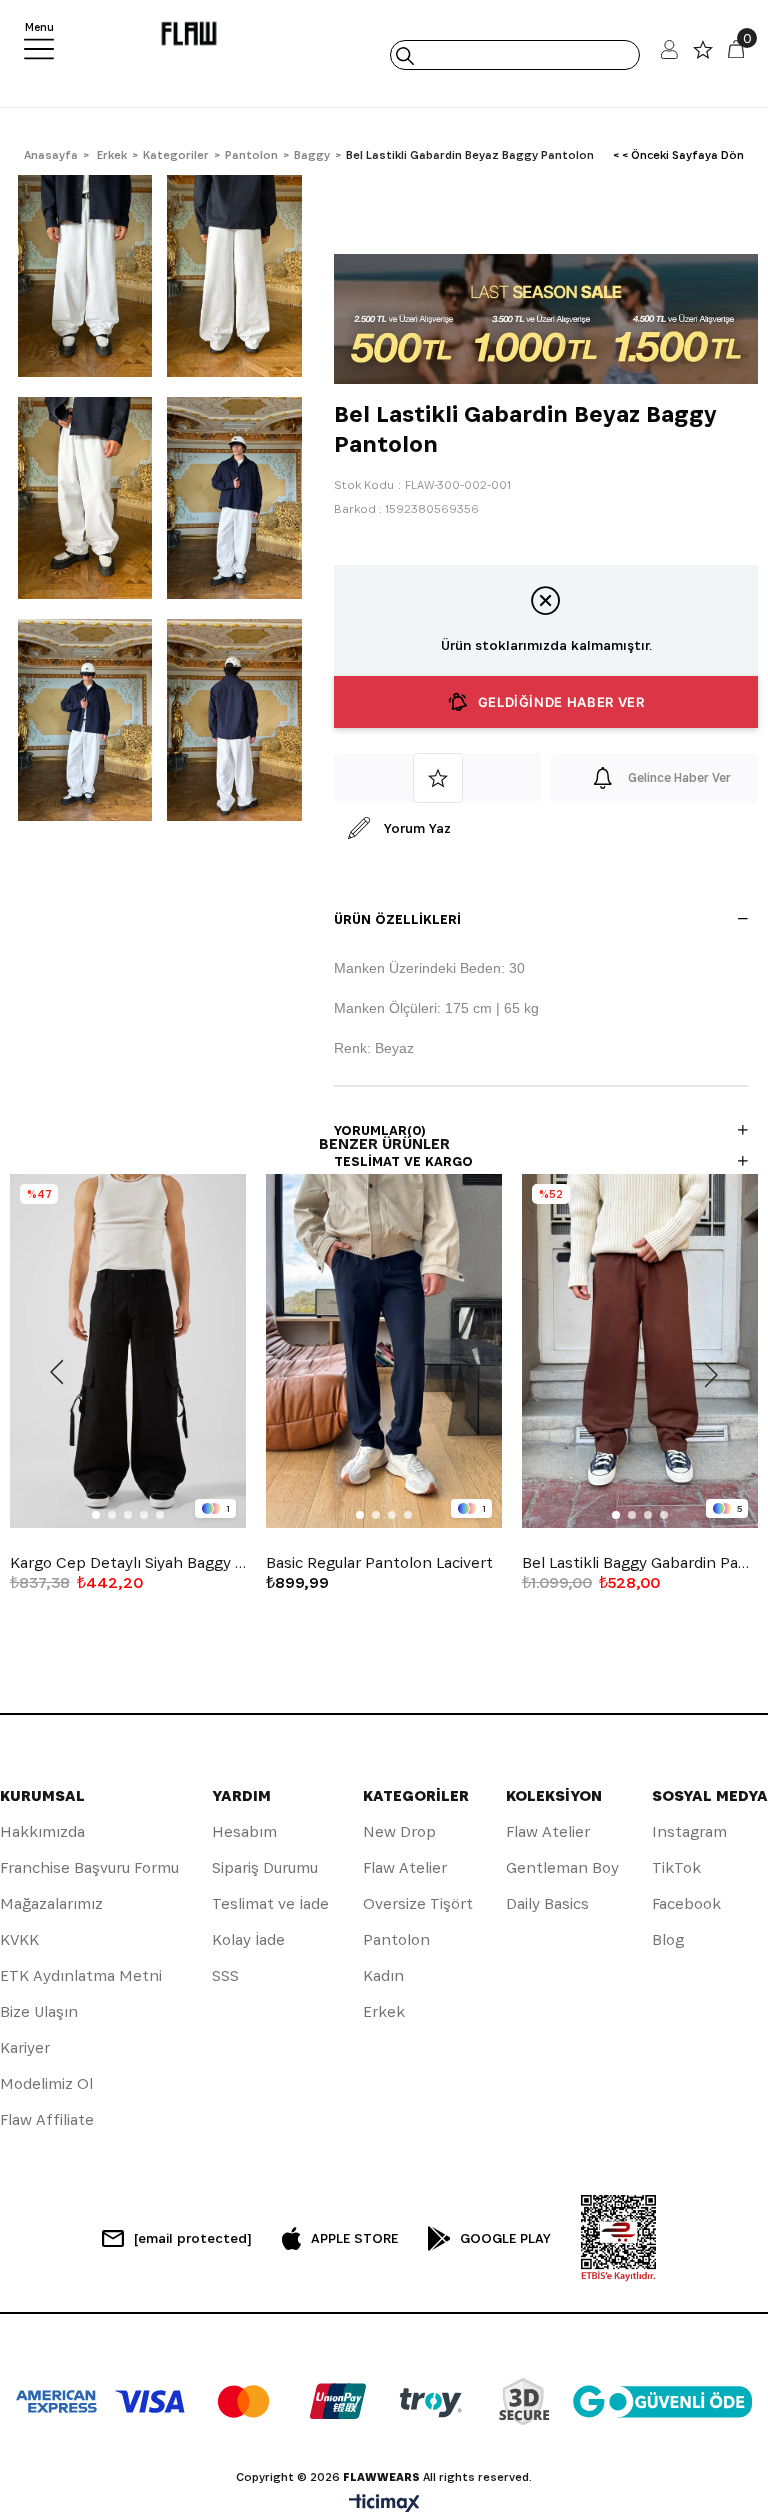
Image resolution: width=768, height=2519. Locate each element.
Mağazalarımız (51, 1903)
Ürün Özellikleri (397, 919)
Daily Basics (547, 1903)
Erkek (384, 2011)
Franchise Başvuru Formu (89, 1867)
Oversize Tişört (418, 1903)
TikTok (676, 1867)
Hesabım (244, 1831)
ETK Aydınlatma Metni (81, 1975)
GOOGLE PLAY (505, 2238)
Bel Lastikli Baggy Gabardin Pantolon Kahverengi (640, 1563)
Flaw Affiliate (47, 2119)
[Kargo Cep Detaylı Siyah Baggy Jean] (128, 1351)
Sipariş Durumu (265, 1867)
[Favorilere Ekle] (437, 778)
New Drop (399, 1831)
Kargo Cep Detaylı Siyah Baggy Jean (128, 1563)
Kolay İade (248, 1939)
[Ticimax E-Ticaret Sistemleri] (384, 2504)
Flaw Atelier (405, 1867)
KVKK (19, 1939)
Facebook (686, 1903)
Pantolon (396, 1939)
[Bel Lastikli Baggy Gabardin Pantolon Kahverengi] (640, 1351)
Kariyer (25, 2047)
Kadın (383, 1975)
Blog (668, 1939)
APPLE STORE (354, 2238)
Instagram (689, 1831)
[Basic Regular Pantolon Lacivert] (384, 1351)
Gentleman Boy (562, 1867)
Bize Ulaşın (39, 2011)
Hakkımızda (42, 1831)
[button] (96, 1515)
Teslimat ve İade (270, 1903)
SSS (225, 1975)
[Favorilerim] (703, 54)
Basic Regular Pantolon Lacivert (379, 1563)
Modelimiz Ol (46, 2083)
